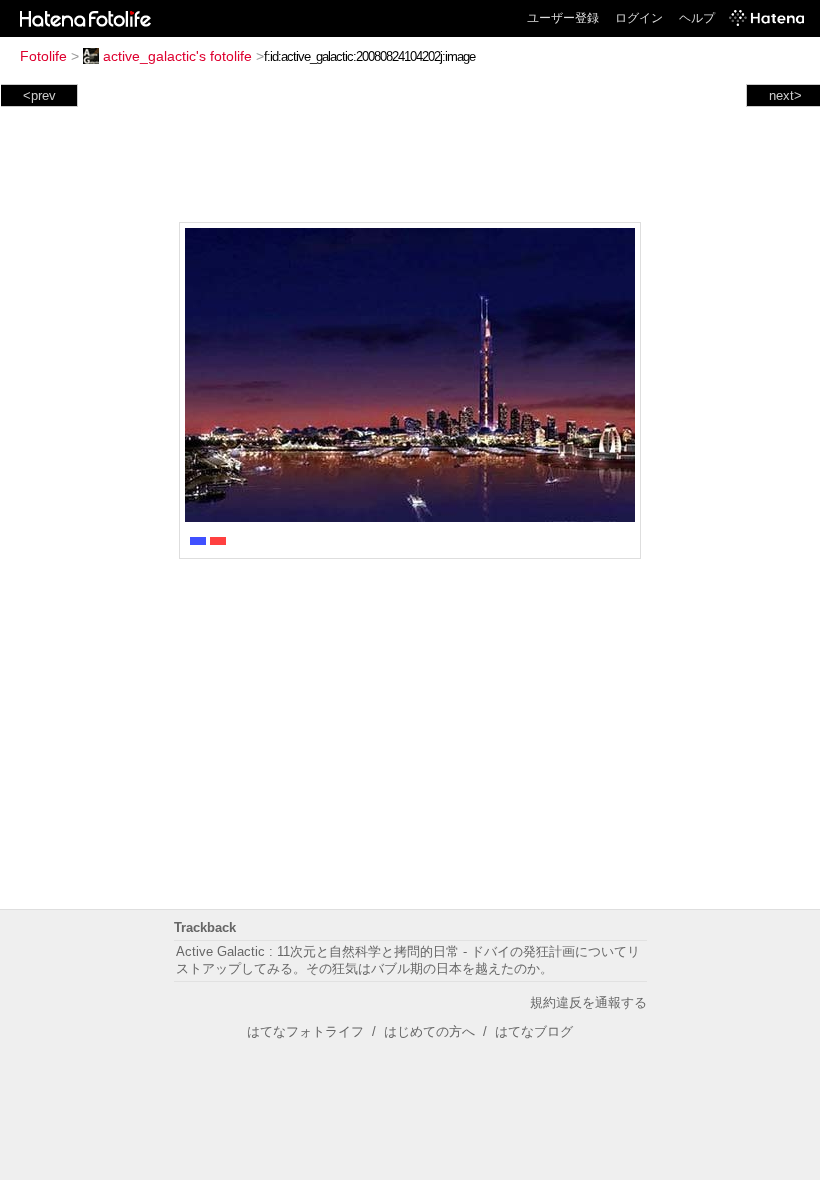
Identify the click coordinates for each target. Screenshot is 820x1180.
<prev (39, 95)
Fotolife (43, 56)
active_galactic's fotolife (177, 56)
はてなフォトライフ (305, 1031)
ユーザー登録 (563, 18)
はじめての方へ (429, 1031)
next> (785, 95)
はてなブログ (534, 1031)
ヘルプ (697, 18)
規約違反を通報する (588, 1002)
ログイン (639, 18)
